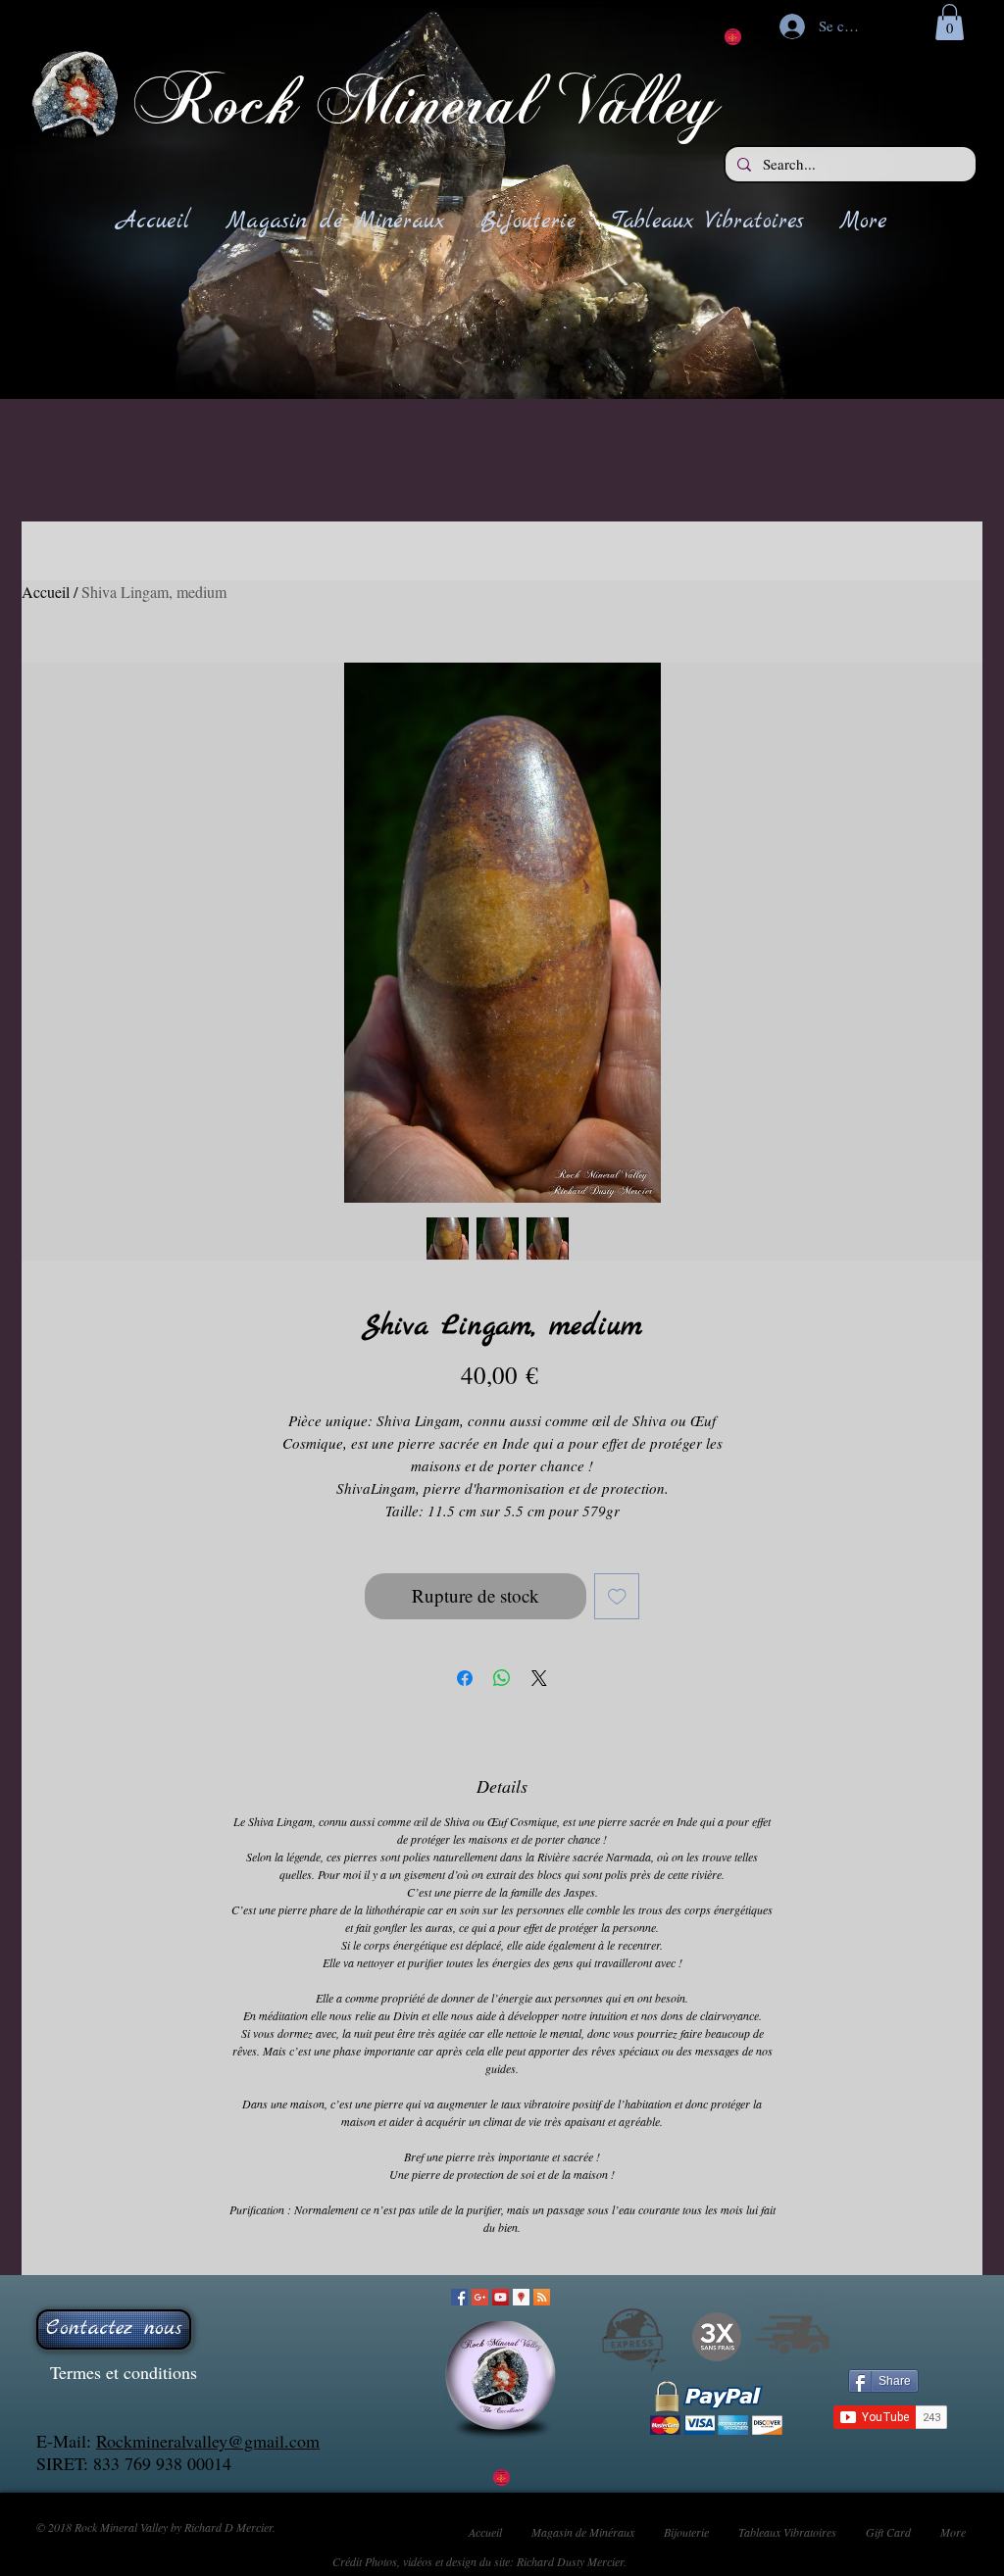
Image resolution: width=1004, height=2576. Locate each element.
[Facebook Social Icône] (459, 2297)
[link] (950, 22)
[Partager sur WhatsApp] (502, 1678)
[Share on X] (539, 1678)
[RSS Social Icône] (542, 2297)
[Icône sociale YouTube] (501, 2297)
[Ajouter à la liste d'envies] (617, 1596)
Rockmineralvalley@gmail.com (208, 2441)
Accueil (46, 592)
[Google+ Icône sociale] (480, 2297)
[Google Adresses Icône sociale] (521, 2297)
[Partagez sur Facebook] (465, 1678)
